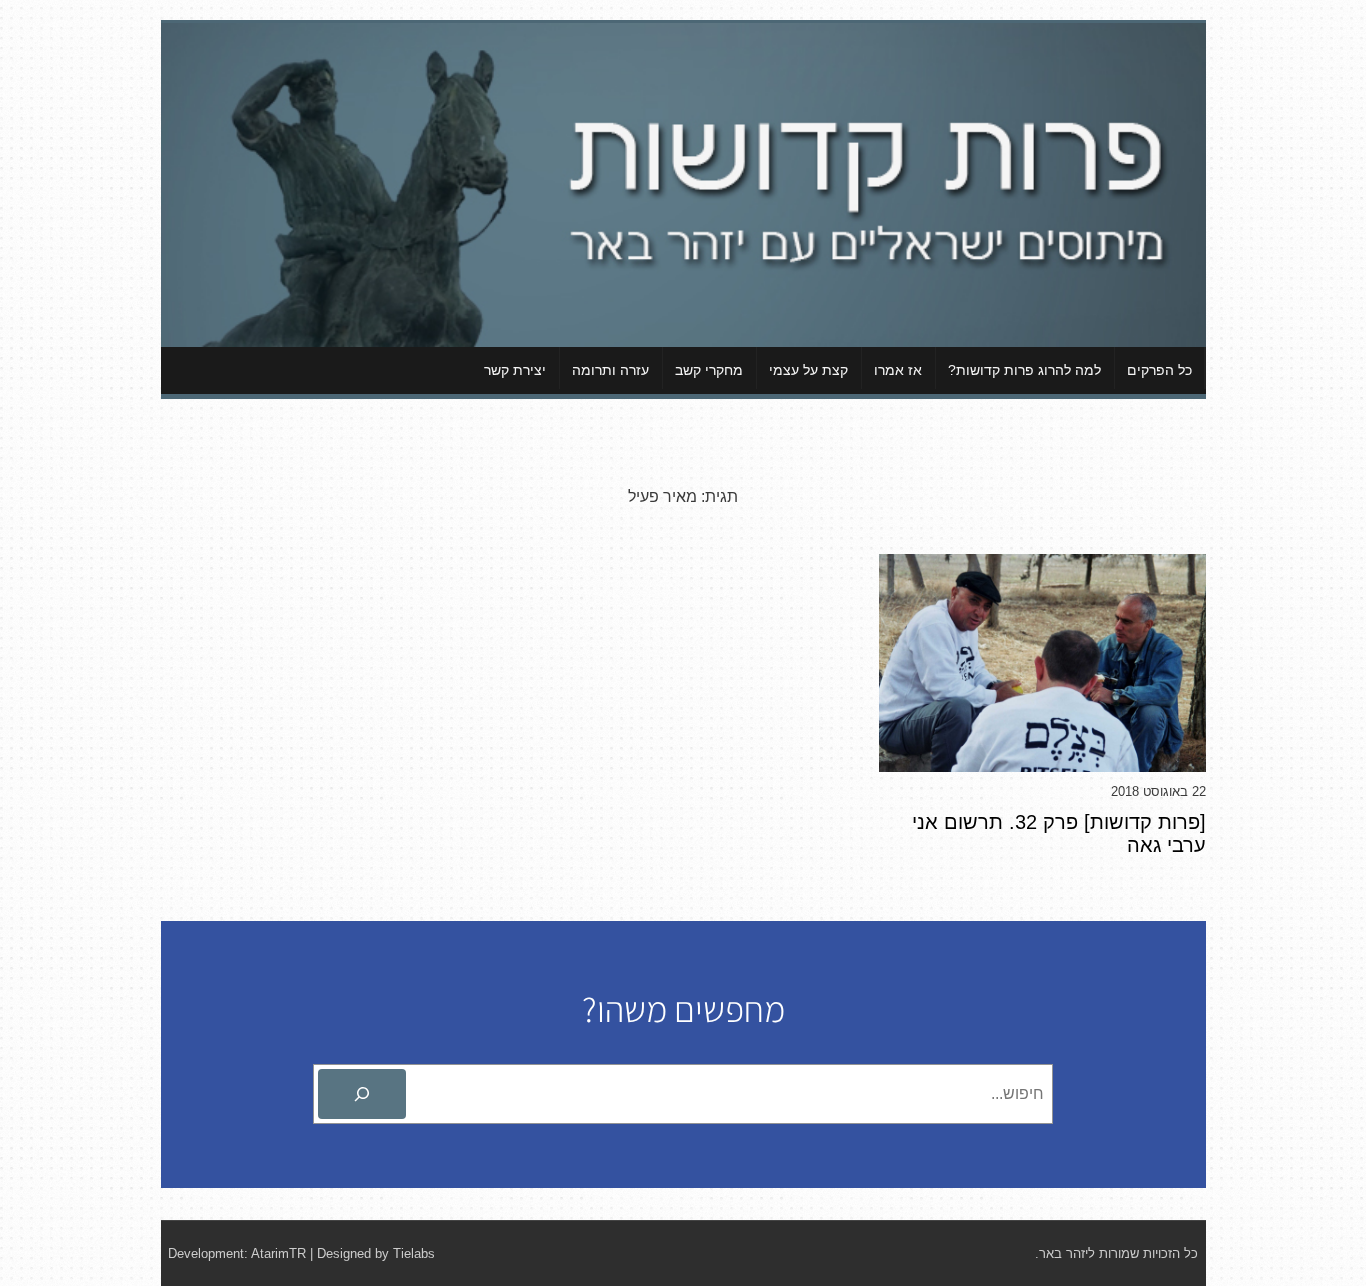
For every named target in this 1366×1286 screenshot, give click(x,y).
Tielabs (414, 1253)
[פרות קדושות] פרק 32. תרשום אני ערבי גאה (1059, 833)
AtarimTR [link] (278, 1253)
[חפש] (362, 1094)
